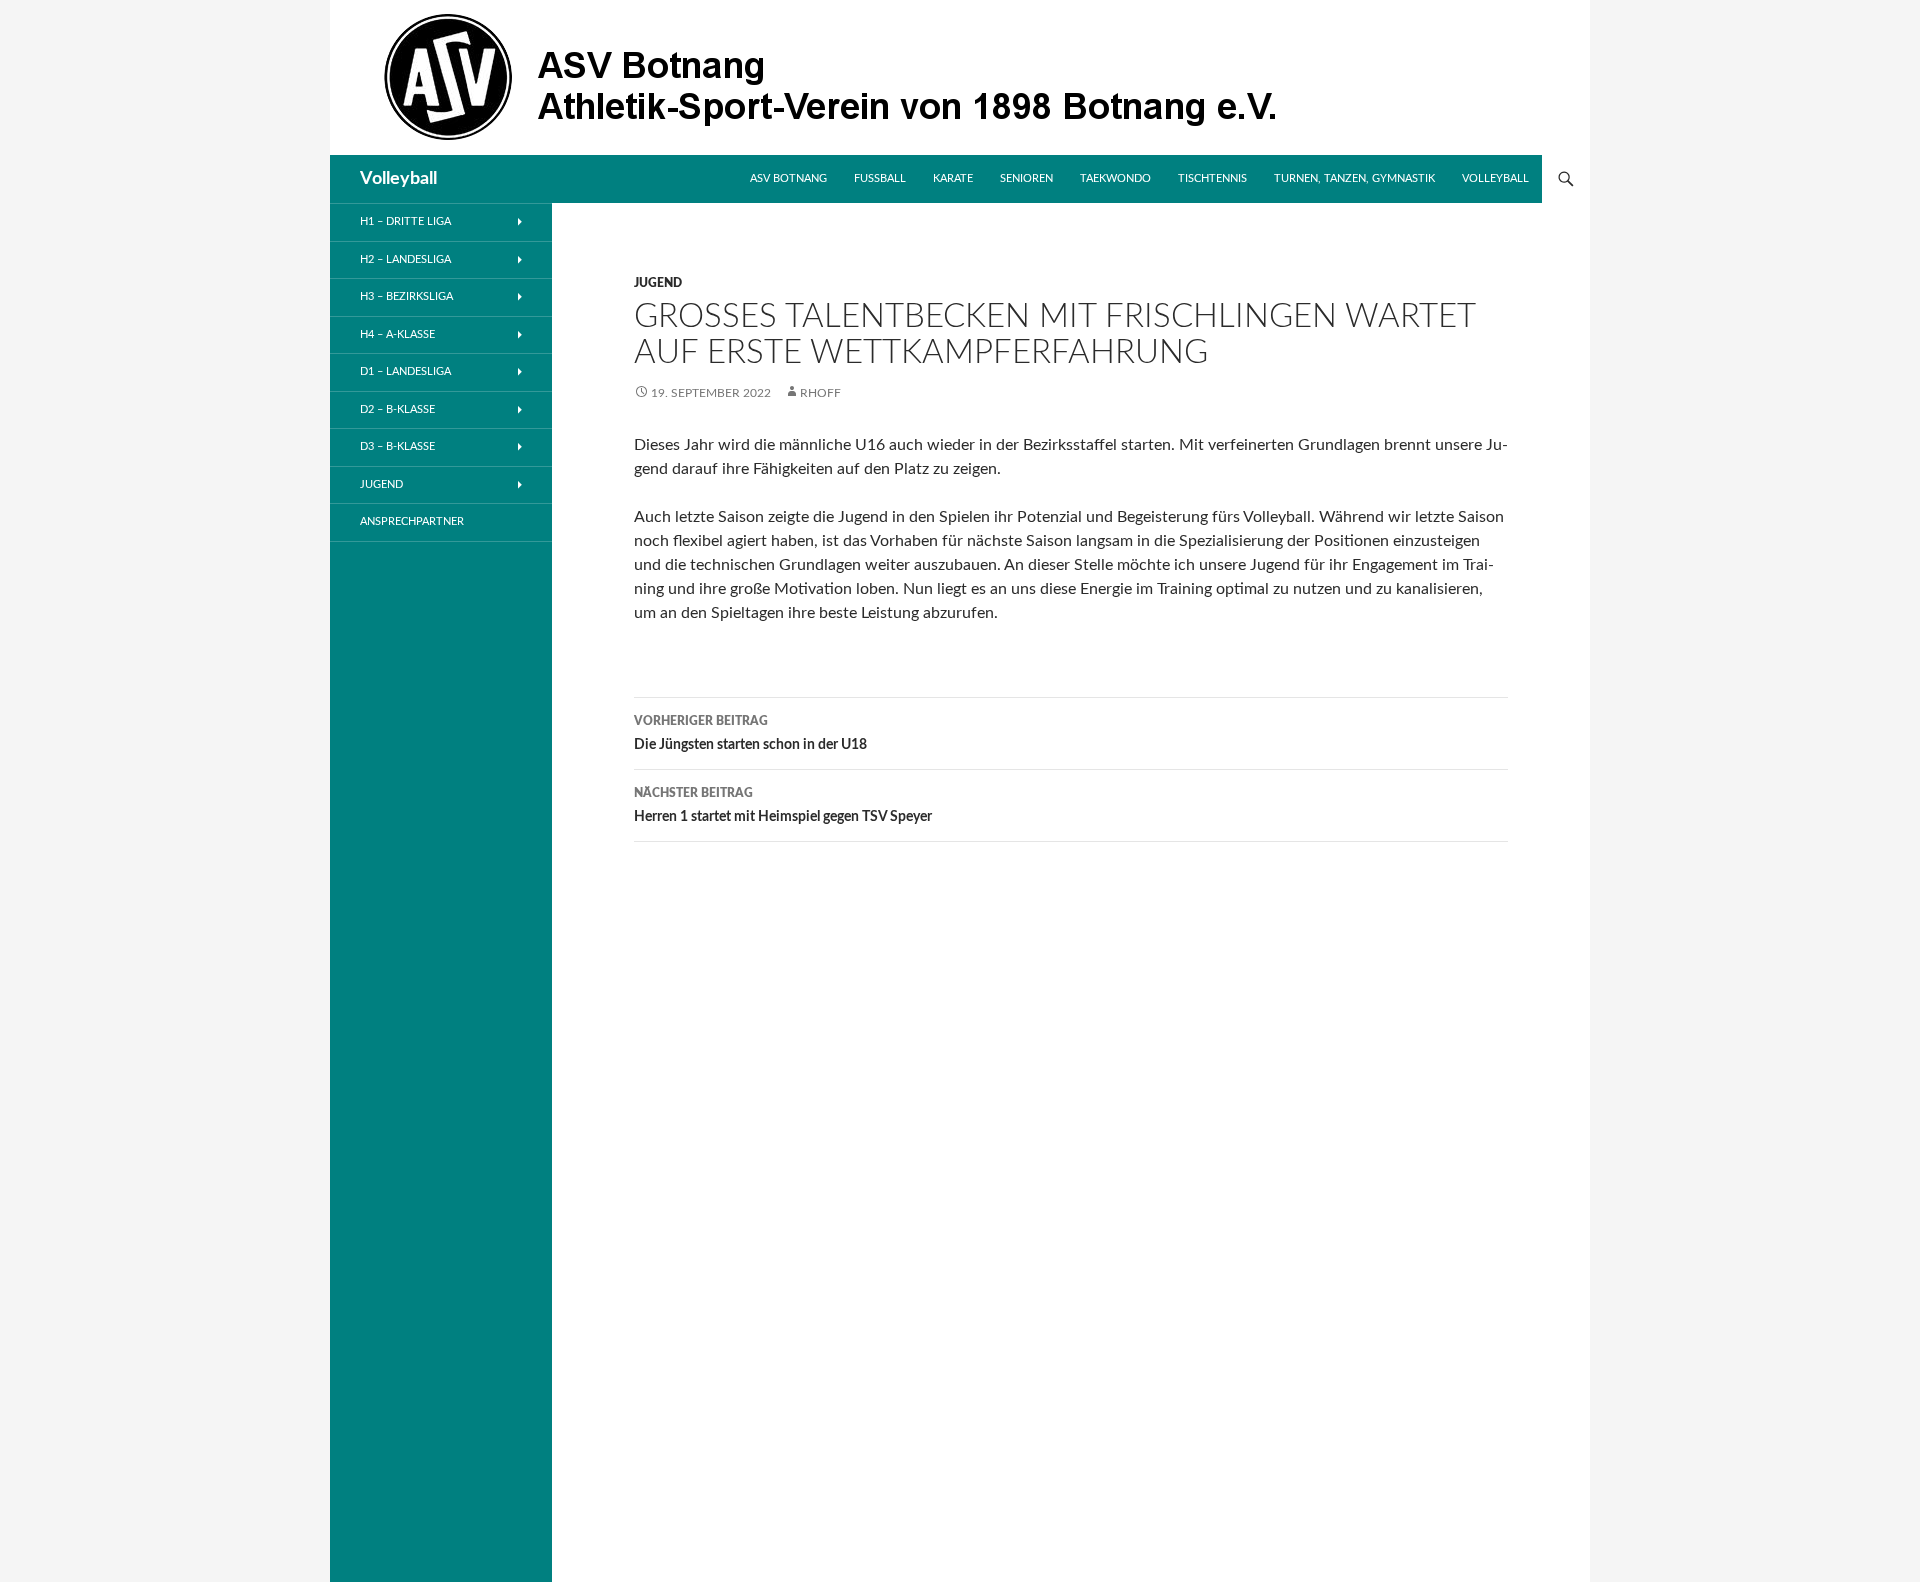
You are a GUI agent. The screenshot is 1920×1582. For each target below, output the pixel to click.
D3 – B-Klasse (397, 446)
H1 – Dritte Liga (405, 221)
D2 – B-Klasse (397, 409)
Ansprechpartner (412, 521)
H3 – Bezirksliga (406, 296)
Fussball (880, 178)
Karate (953, 178)
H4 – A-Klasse (397, 334)
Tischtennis (1212, 178)
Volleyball (398, 179)
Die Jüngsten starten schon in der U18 (750, 733)
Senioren (1026, 178)
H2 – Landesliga (405, 259)
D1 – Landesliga (405, 371)
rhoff (820, 393)
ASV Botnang (788, 178)
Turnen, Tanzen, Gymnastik (1354, 178)
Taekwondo (1115, 178)
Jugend (658, 283)
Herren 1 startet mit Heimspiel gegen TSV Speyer (783, 805)
